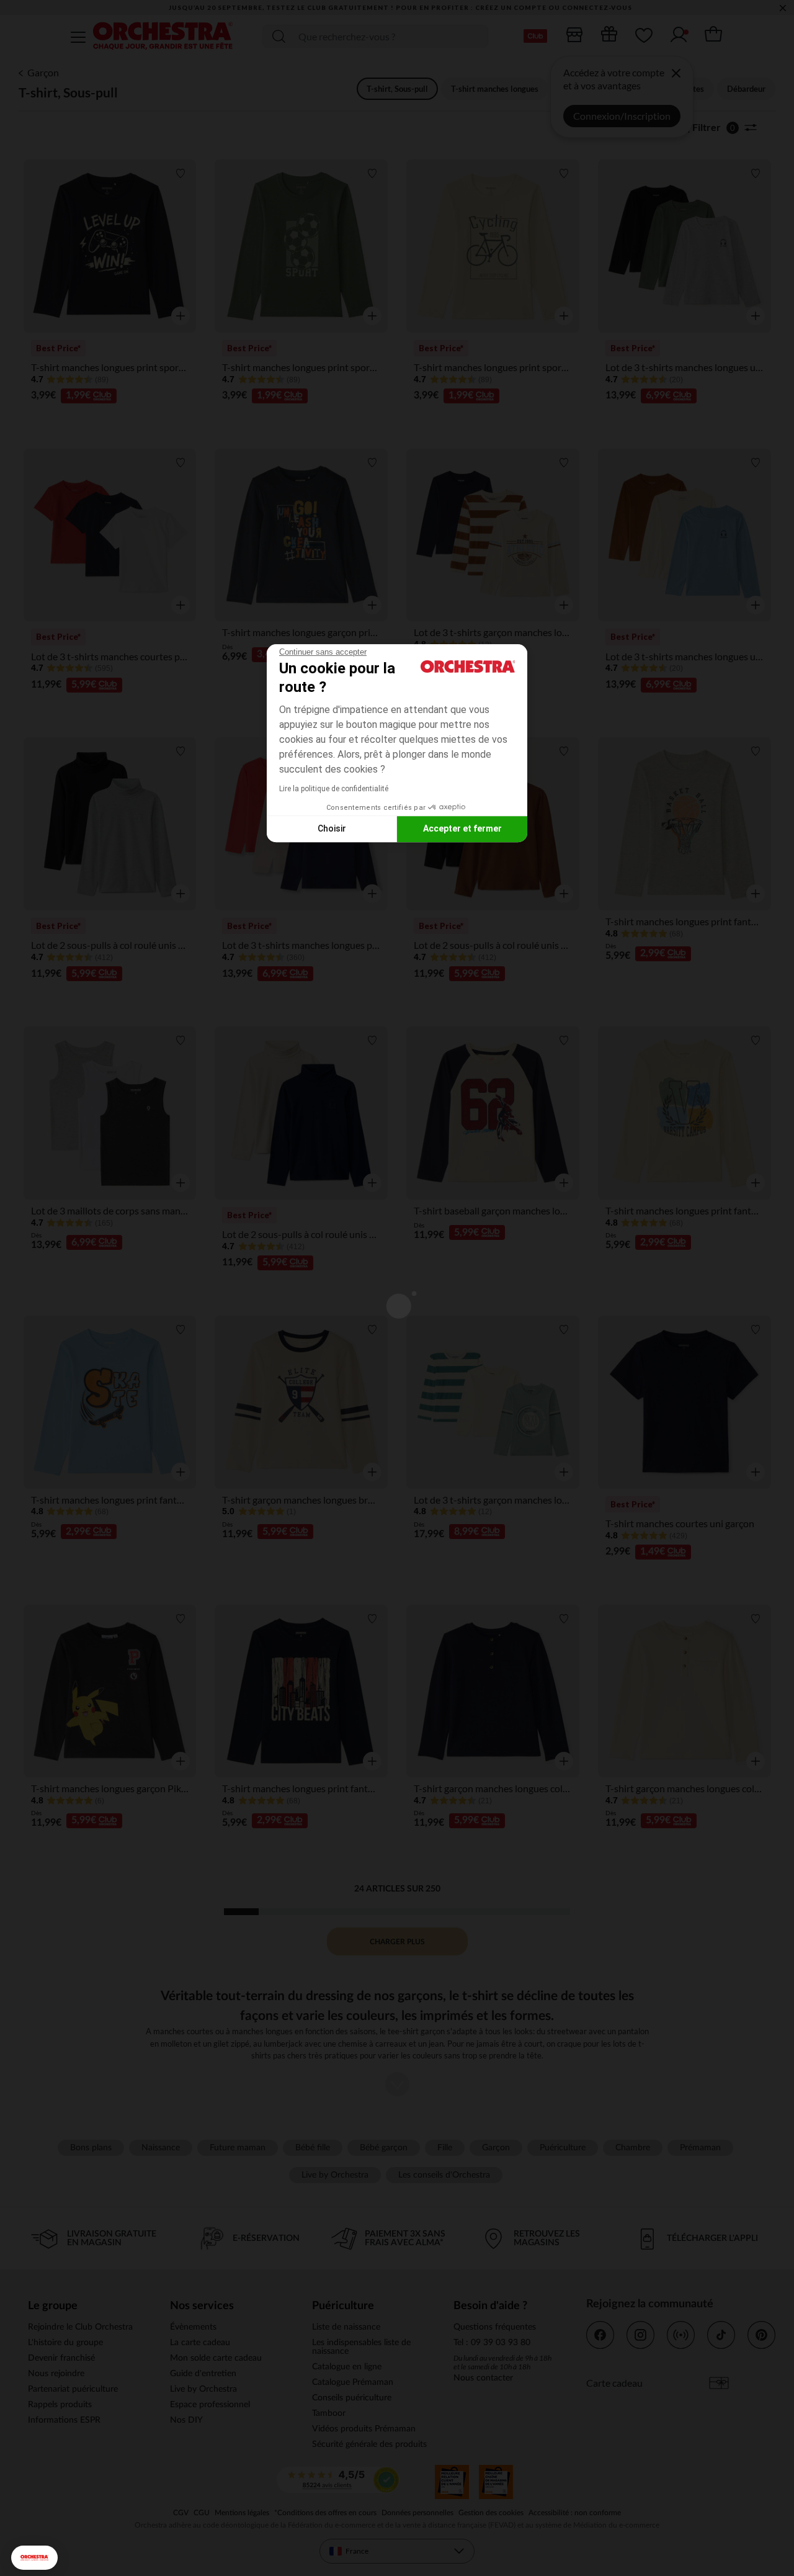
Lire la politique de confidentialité (334, 789)
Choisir (332, 828)
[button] (34, 2558)
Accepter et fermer (462, 828)
